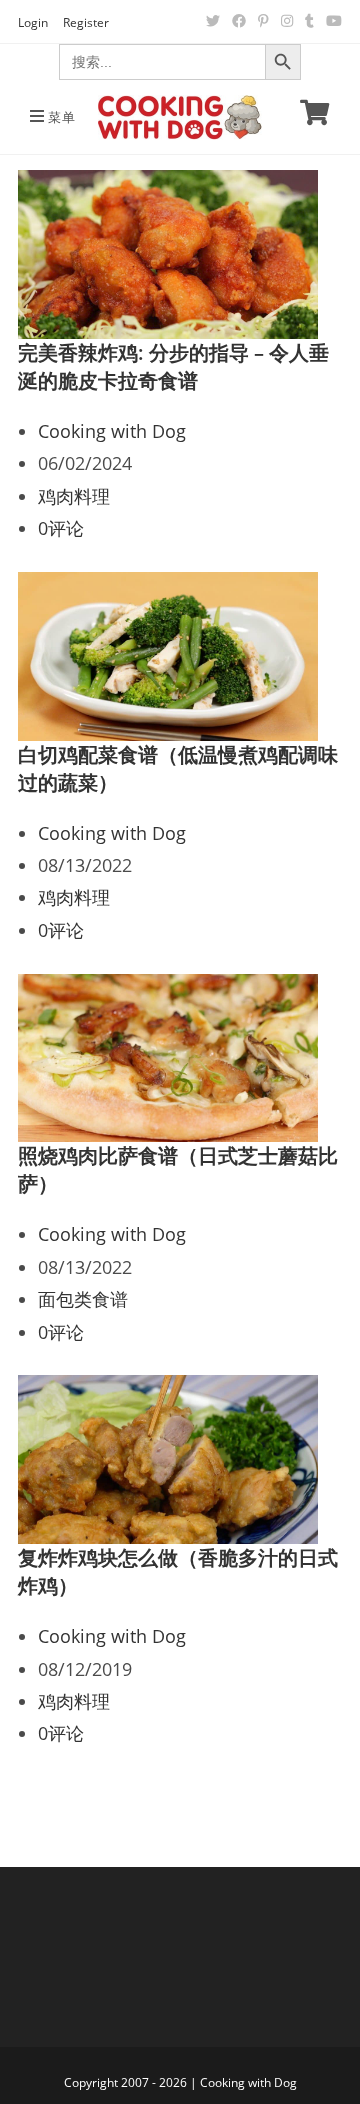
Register (86, 22)
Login (33, 22)
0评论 (61, 528)
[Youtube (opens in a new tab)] (331, 21)
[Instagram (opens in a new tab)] (287, 21)
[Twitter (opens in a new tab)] (213, 21)
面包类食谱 (83, 1299)
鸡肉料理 (74, 496)
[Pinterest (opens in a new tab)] (263, 21)
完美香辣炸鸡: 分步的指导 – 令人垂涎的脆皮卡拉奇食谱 (173, 366)
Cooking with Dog (112, 431)
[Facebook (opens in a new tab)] (239, 21)
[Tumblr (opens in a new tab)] (309, 21)
